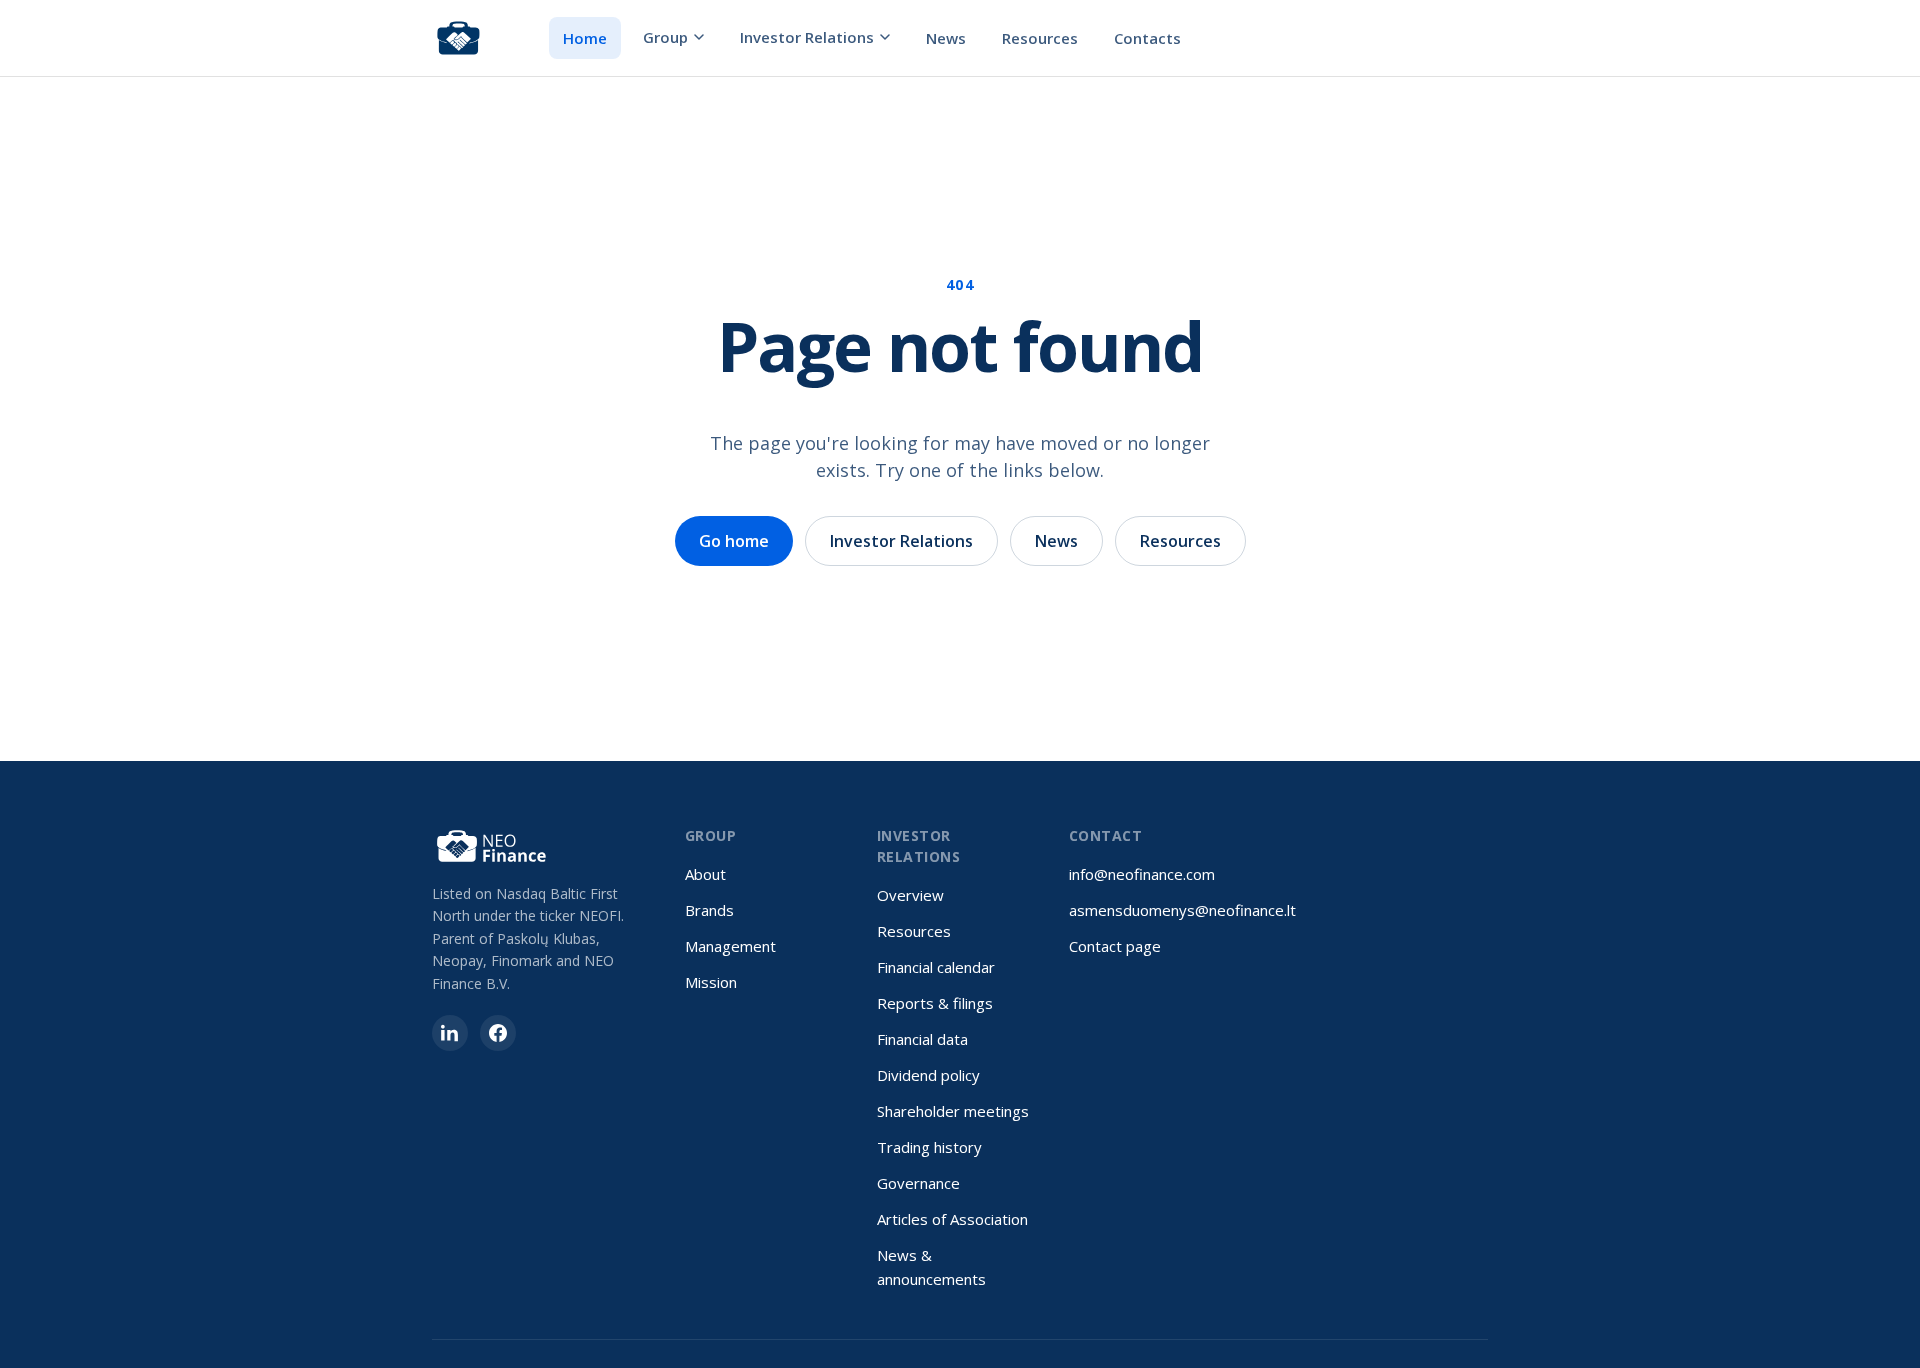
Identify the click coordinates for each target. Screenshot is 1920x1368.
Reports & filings (935, 1003)
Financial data (922, 1039)
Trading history (929, 1147)
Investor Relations (807, 37)
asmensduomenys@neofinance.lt (1182, 910)
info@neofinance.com (1142, 874)
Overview (910, 895)
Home (585, 38)
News (946, 38)
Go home (734, 541)
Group (665, 37)
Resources (1040, 38)
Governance (918, 1183)
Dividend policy (928, 1075)
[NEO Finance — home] (458, 38)
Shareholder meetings (953, 1111)
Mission (711, 982)
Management (730, 946)
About (705, 874)
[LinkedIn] (450, 1033)
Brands (709, 910)
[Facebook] (498, 1033)
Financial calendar (936, 967)
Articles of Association (952, 1219)
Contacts (1147, 38)
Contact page (1115, 946)
